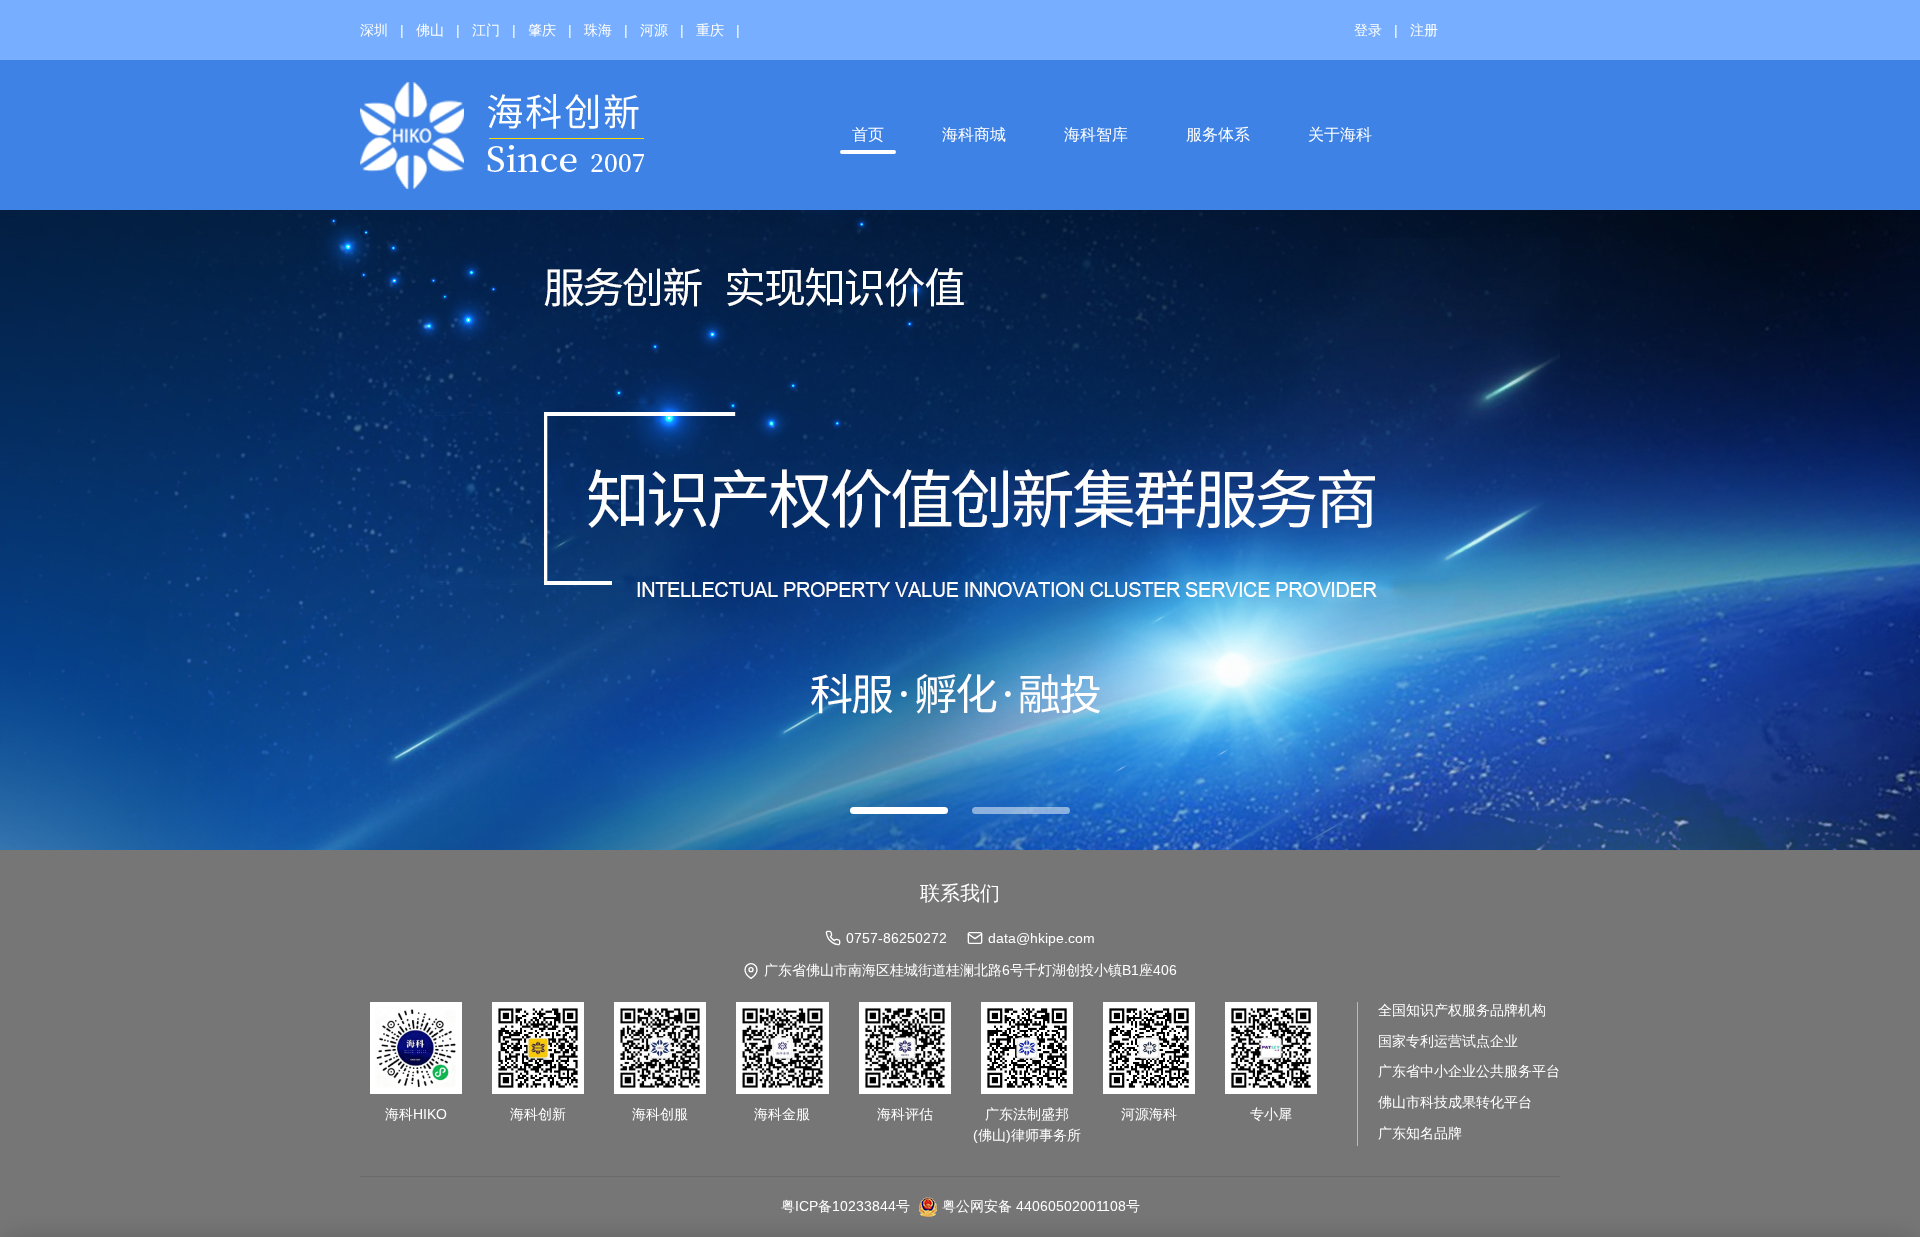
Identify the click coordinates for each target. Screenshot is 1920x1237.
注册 (1424, 30)
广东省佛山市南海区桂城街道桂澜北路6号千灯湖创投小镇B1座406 (970, 970)
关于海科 (1340, 134)
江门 (486, 30)
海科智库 (1096, 134)
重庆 (710, 30)
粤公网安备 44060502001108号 (1041, 1206)
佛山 (430, 30)
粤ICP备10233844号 (845, 1206)
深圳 (374, 30)
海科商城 (974, 134)
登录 (1368, 30)
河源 (654, 30)
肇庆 (542, 30)
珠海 (598, 30)
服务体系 (1218, 134)
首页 (868, 134)
